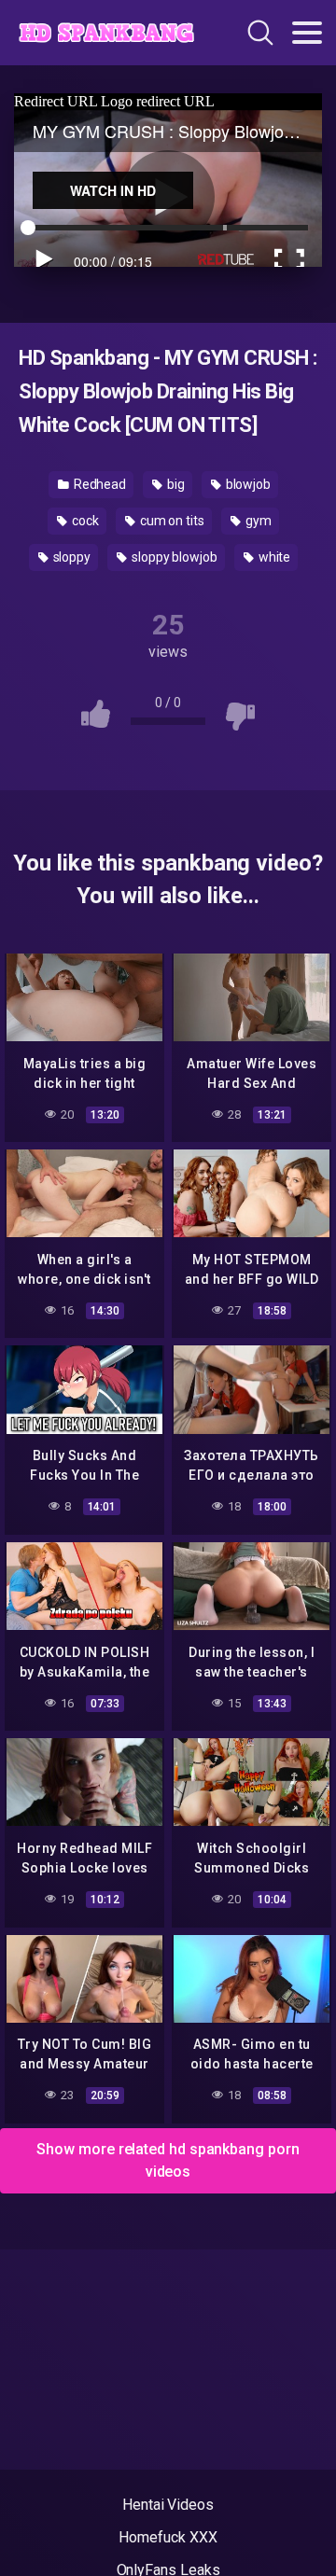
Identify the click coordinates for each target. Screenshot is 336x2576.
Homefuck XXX (168, 2537)
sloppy (70, 557)
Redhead (98, 484)
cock (84, 521)
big (175, 484)
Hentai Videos (168, 2505)
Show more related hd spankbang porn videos (168, 2160)
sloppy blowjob (173, 557)
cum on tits (171, 521)
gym (257, 521)
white (273, 557)
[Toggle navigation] (307, 33)
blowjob (247, 484)
